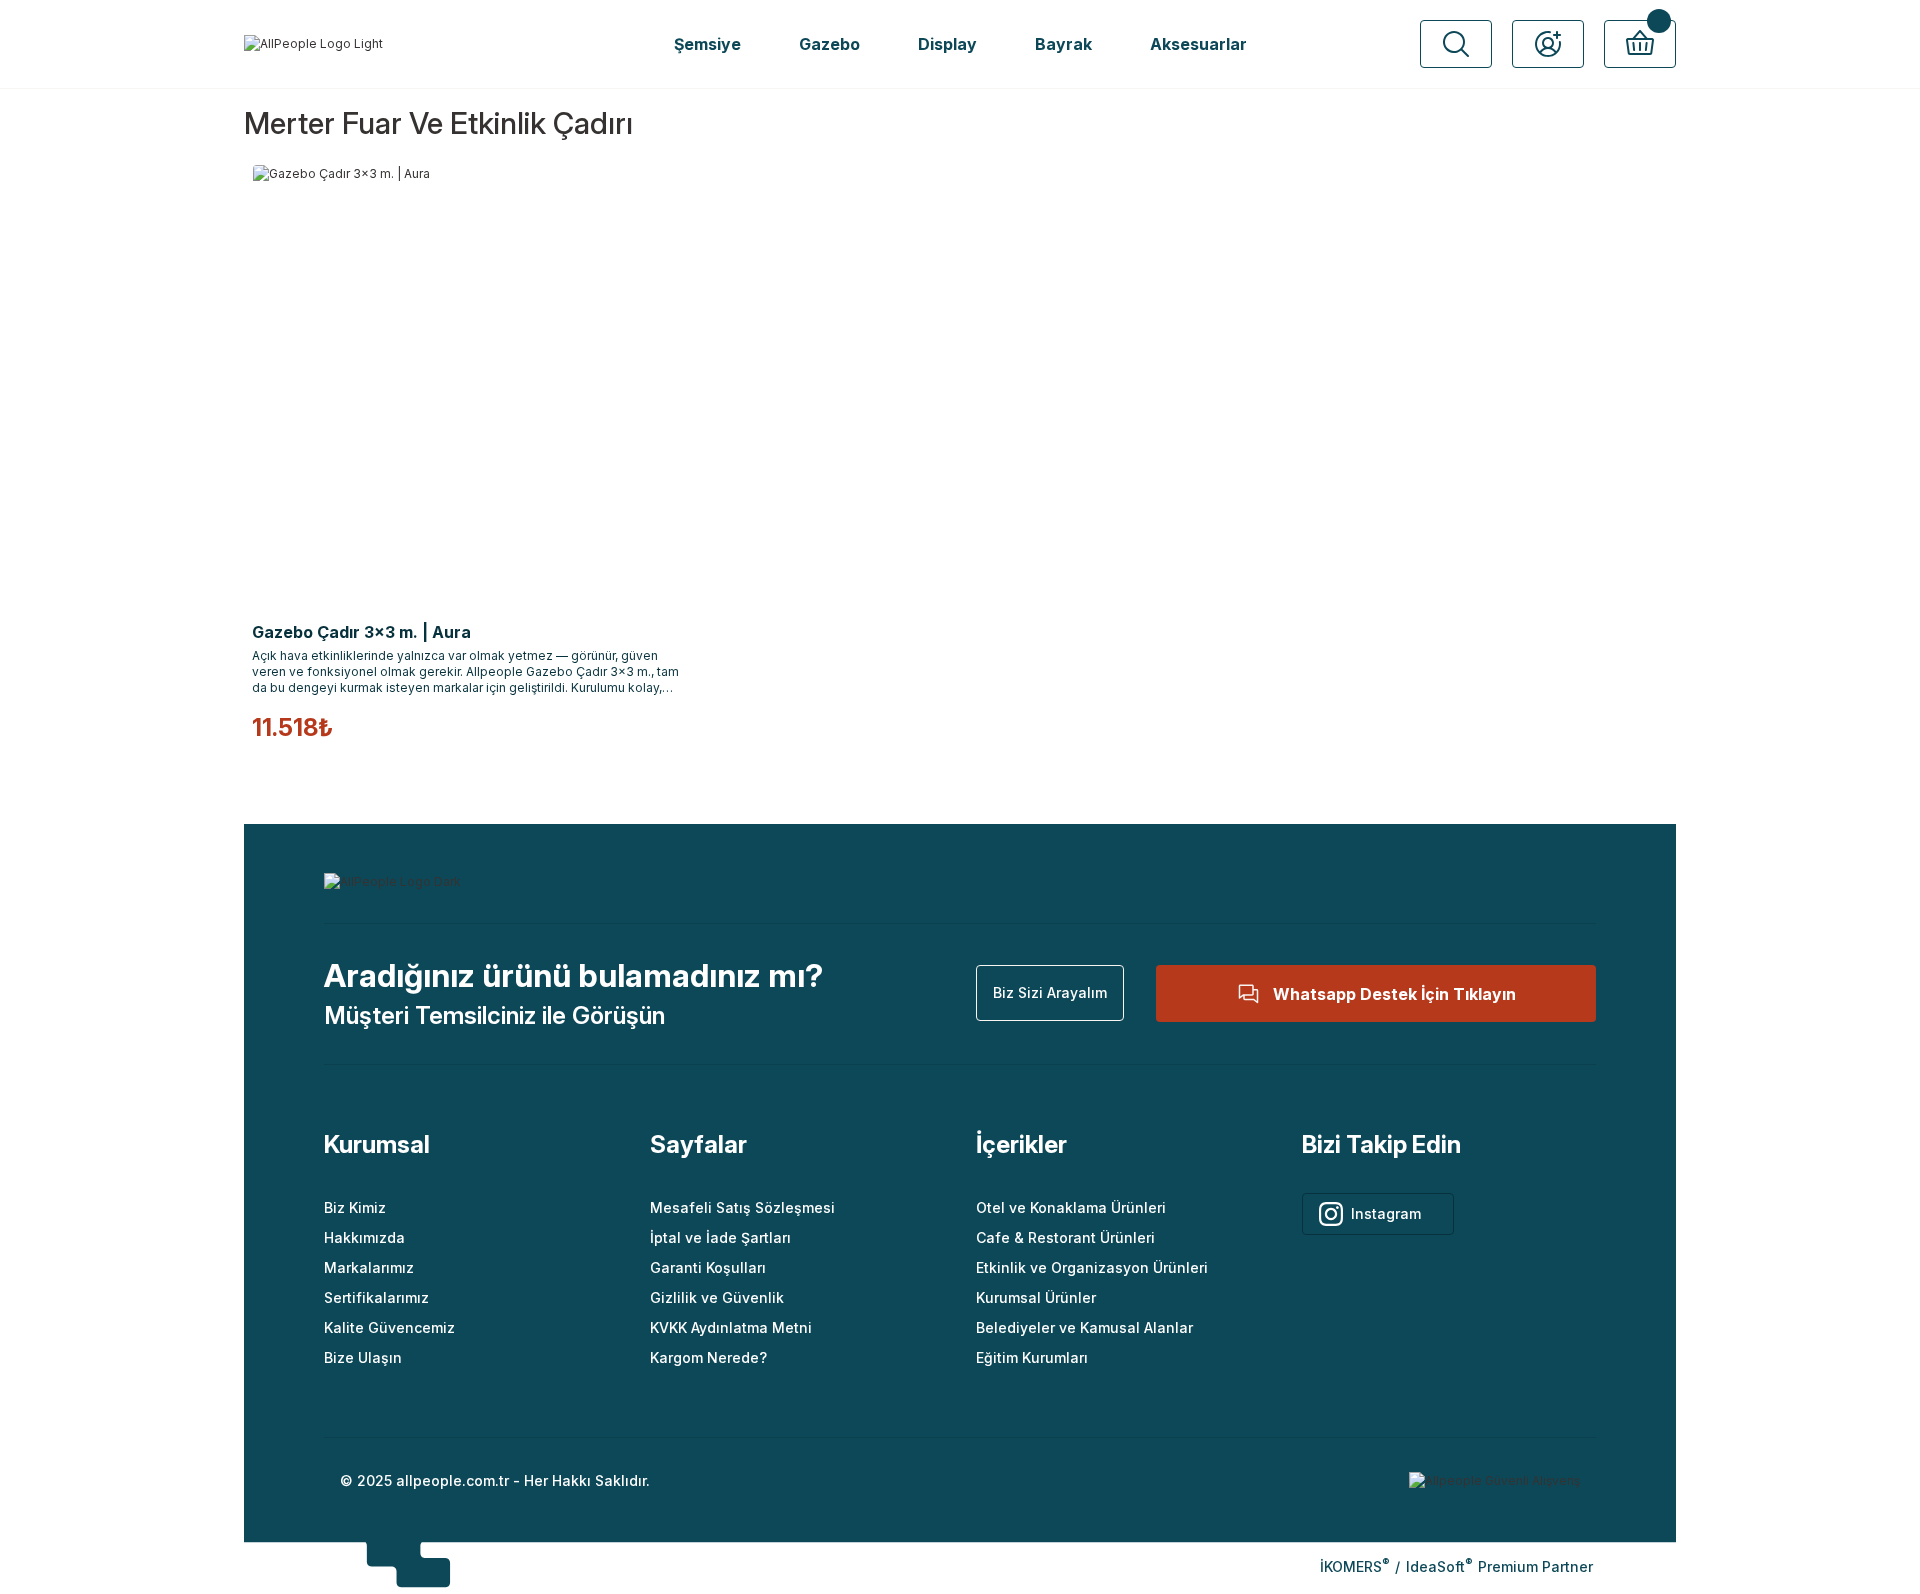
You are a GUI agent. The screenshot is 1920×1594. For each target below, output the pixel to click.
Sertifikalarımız (376, 1297)
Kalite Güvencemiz (389, 1327)
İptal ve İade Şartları (720, 1237)
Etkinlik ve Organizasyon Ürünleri (1092, 1267)
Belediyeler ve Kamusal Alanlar (1084, 1327)
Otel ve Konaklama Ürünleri (1071, 1207)
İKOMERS (1354, 1566)
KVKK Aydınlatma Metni (731, 1327)
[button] (1456, 44)
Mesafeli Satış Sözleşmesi (742, 1207)
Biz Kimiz (355, 1207)
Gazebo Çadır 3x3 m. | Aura (361, 632)
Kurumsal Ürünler (1036, 1297)
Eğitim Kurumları (1032, 1357)
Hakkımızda (364, 1237)
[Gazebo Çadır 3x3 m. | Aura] (472, 384)
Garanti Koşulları (708, 1267)
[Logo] (313, 44)
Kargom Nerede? (708, 1357)
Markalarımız (369, 1267)
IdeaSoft (1439, 1566)
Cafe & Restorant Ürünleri (1065, 1237)
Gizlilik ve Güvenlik (717, 1297)
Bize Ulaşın (363, 1357)
